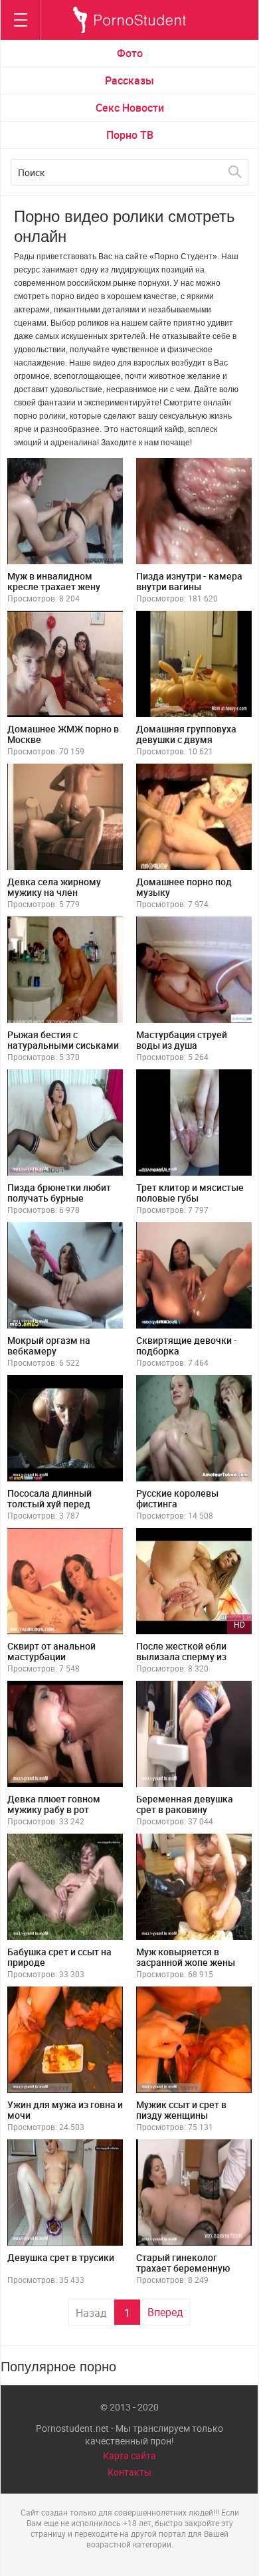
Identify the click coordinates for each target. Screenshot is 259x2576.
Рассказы (129, 80)
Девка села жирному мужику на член (54, 887)
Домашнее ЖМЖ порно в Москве (63, 734)
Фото (130, 53)
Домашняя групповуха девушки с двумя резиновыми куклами (186, 739)
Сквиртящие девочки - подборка (187, 1345)
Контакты (129, 2472)
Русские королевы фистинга (177, 1498)
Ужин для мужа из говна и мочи (65, 2110)
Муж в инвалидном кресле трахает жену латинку (54, 587)
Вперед (165, 2312)
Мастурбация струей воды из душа (182, 1040)
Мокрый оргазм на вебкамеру (49, 1345)
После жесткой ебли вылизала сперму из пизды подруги (181, 1657)
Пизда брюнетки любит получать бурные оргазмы (59, 1198)
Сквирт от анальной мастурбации (51, 1651)
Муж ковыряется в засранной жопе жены (186, 1957)
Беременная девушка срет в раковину (185, 1804)
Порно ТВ (130, 135)
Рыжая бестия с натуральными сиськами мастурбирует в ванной (63, 1045)
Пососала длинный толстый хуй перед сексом (49, 1504)
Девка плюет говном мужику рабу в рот (54, 1804)
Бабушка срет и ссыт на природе (59, 1957)
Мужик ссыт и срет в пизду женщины (181, 2110)
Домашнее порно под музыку (184, 887)
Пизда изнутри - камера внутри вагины (189, 581)
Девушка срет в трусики (61, 2257)
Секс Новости (130, 108)
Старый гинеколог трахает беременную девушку (183, 2268)
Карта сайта (129, 2455)
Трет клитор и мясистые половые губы (190, 1193)
